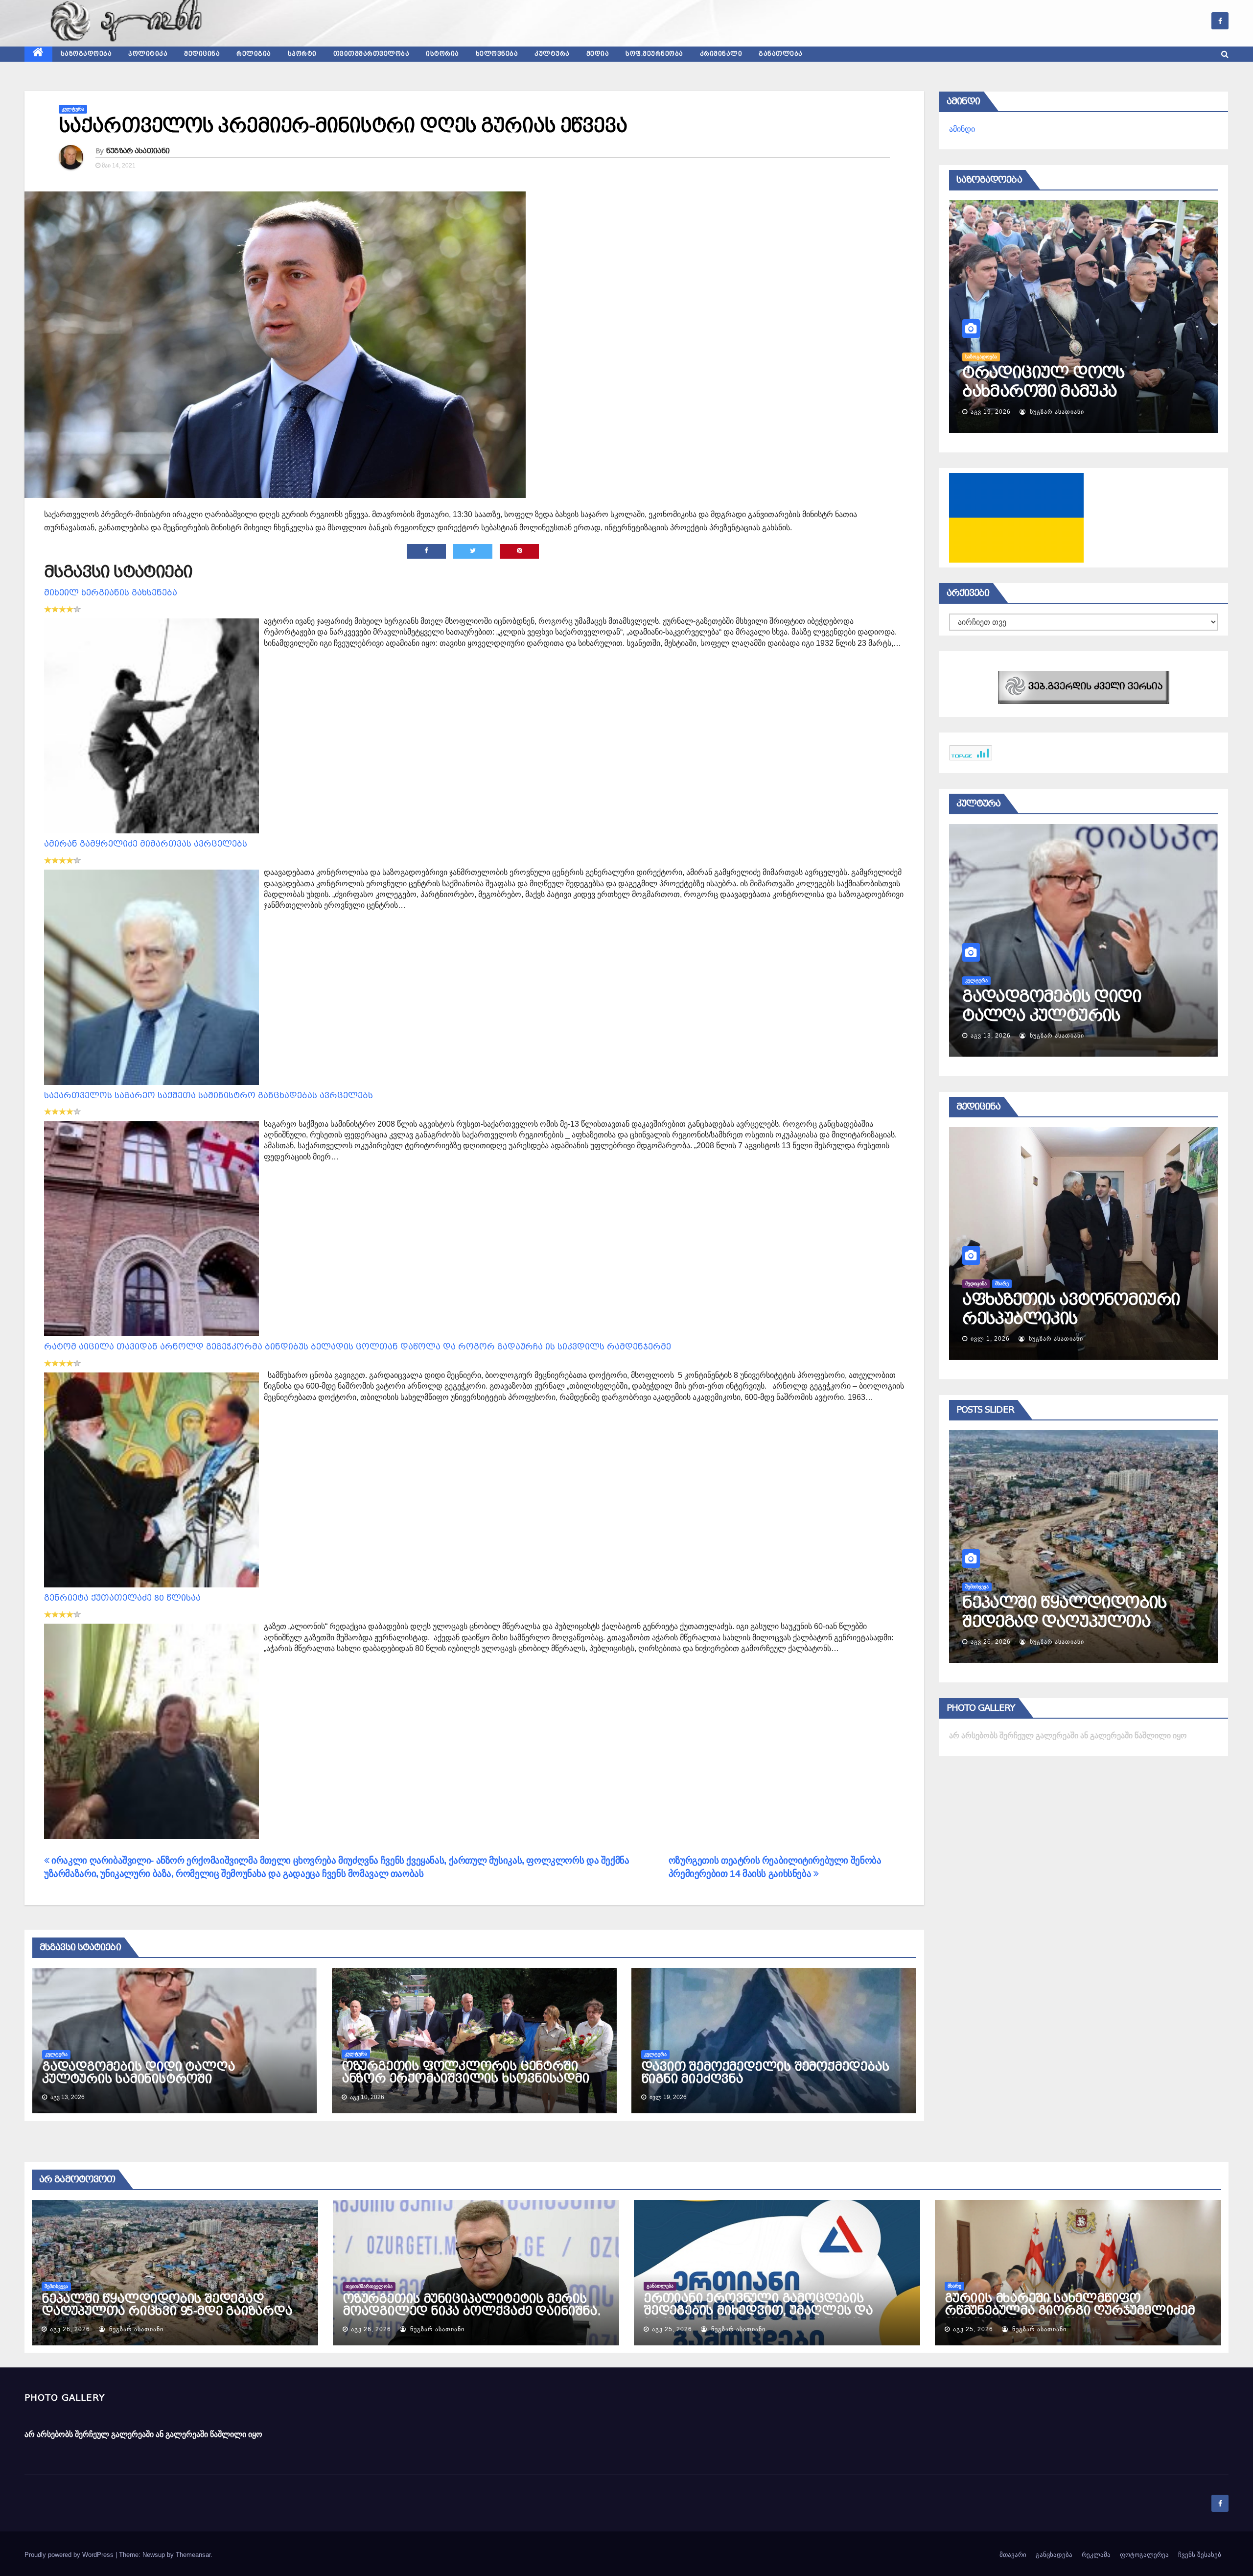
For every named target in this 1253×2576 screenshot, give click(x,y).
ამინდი (962, 129)
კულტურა (552, 54)
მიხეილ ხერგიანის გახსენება (111, 593)
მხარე (954, 2286)
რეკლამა (1096, 2555)
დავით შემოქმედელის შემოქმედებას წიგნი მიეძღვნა (765, 2073)
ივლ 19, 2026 (992, 1036)
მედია (598, 54)
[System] (1084, 687)
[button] (1225, 54)
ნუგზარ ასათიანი (138, 151)
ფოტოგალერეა (1144, 2555)
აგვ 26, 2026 (70, 2329)
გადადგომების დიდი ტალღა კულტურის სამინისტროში (138, 2073)
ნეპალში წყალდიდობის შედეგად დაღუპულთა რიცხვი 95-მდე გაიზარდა (167, 2305)
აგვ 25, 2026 (991, 1642)
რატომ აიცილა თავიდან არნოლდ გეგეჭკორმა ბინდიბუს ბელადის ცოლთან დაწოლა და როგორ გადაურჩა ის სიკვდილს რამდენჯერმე (358, 1347)
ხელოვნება (497, 54)
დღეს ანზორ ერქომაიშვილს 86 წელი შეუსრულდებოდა (1064, 391)
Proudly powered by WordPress (70, 2555)
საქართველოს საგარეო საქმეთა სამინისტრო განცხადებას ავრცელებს (209, 1096)
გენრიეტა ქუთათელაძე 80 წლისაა (122, 1598)
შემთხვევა (56, 2286)
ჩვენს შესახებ (1200, 2555)
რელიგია (254, 54)
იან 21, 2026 (990, 1339)
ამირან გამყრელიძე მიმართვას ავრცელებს (146, 844)
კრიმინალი (721, 54)
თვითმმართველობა (371, 54)
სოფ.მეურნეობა (654, 54)
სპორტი (302, 54)
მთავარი (1013, 2555)
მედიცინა (202, 54)
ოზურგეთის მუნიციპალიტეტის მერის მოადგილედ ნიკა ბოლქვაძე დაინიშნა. (471, 2305)
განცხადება (1054, 2555)
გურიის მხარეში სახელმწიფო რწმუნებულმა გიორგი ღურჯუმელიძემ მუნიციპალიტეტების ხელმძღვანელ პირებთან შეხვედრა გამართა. (1070, 2317)
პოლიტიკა (148, 54)
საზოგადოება (86, 54)
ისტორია (442, 54)
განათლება (781, 54)
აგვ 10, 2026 (991, 412)
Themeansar (193, 2555)
